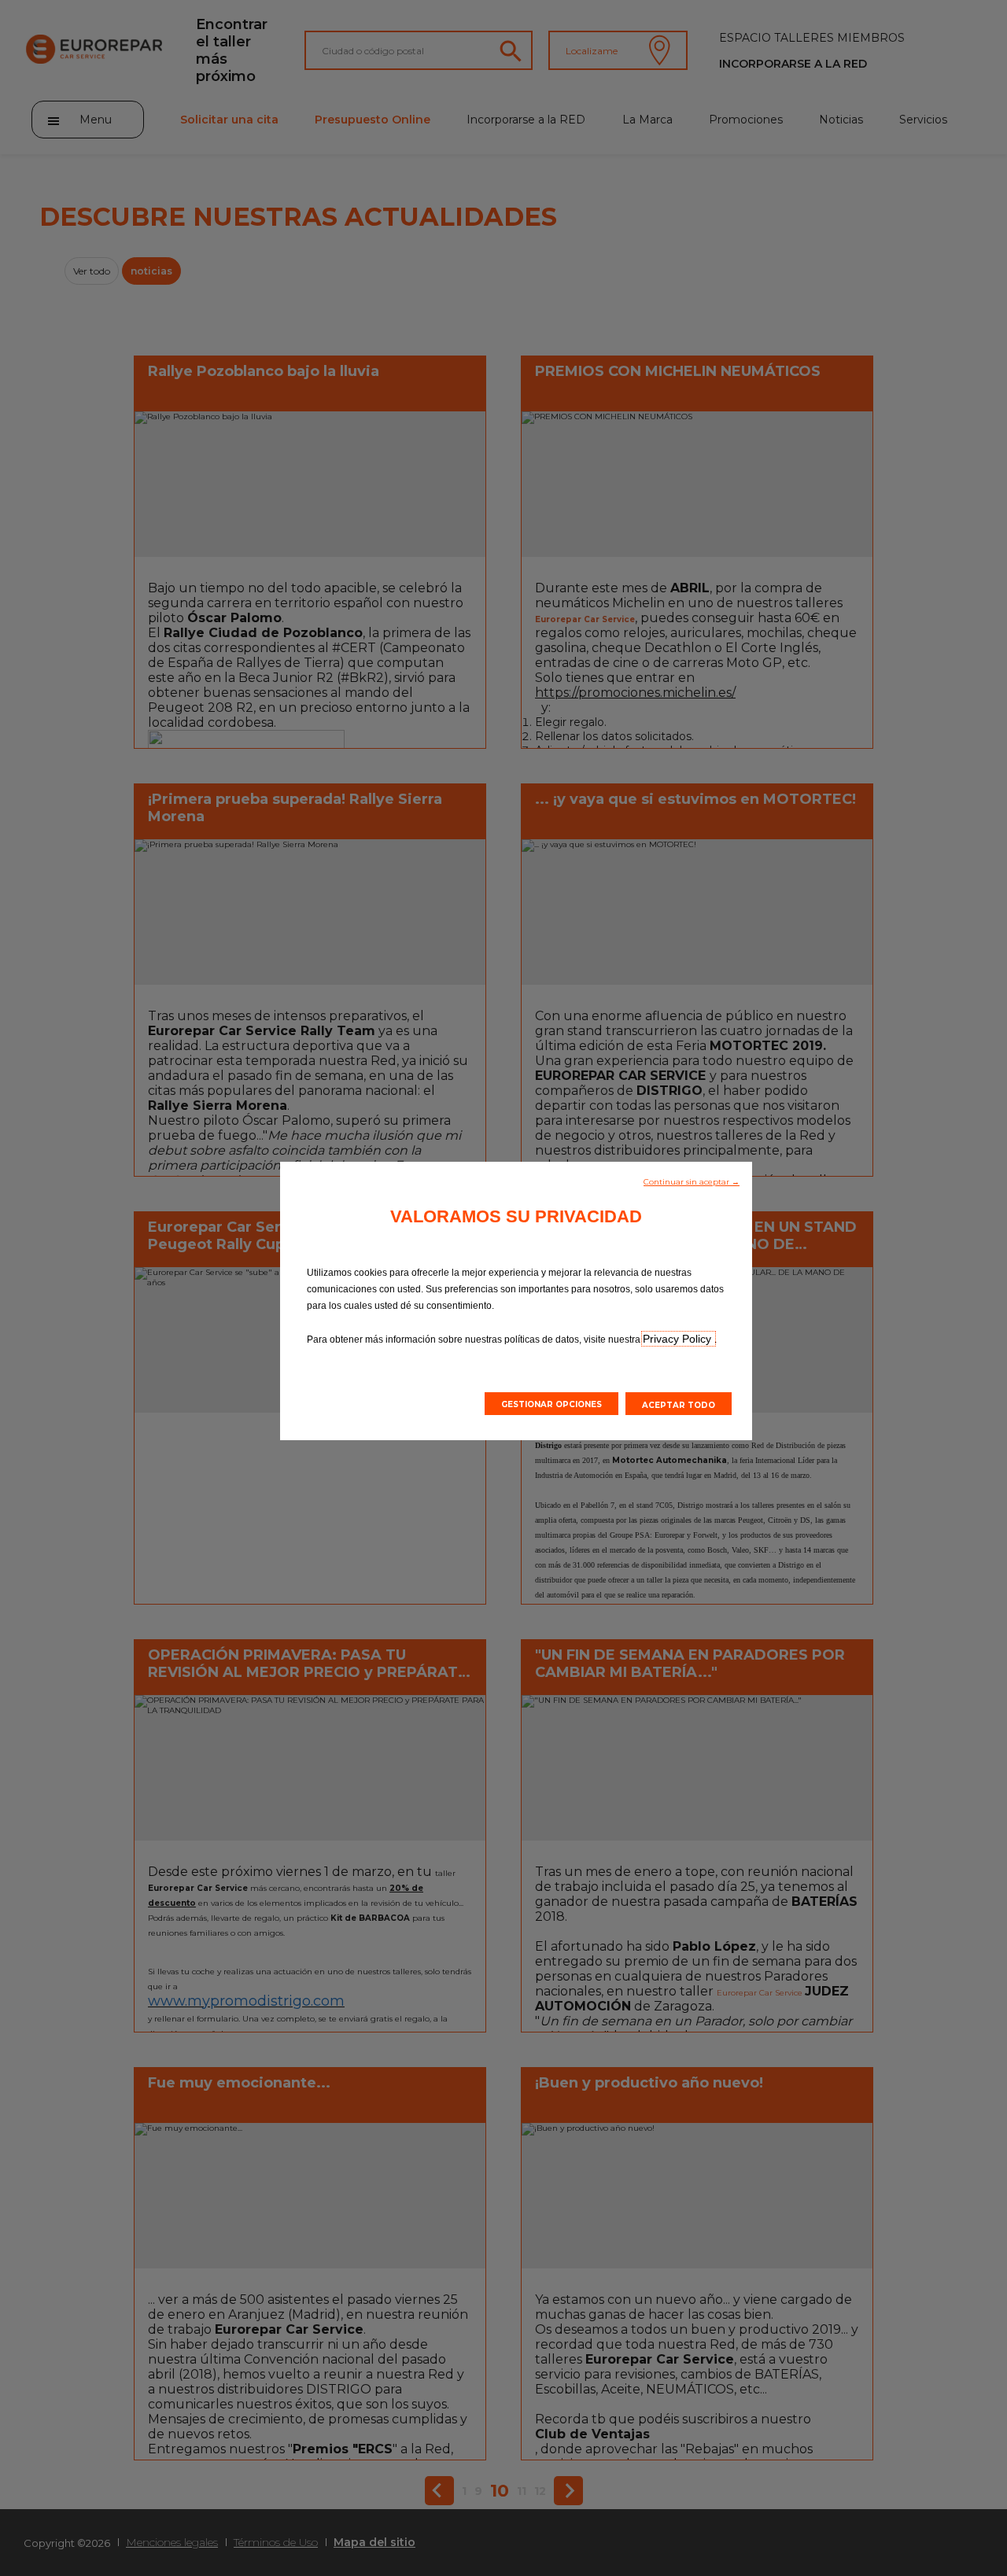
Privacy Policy (679, 1339)
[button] (692, 1181)
